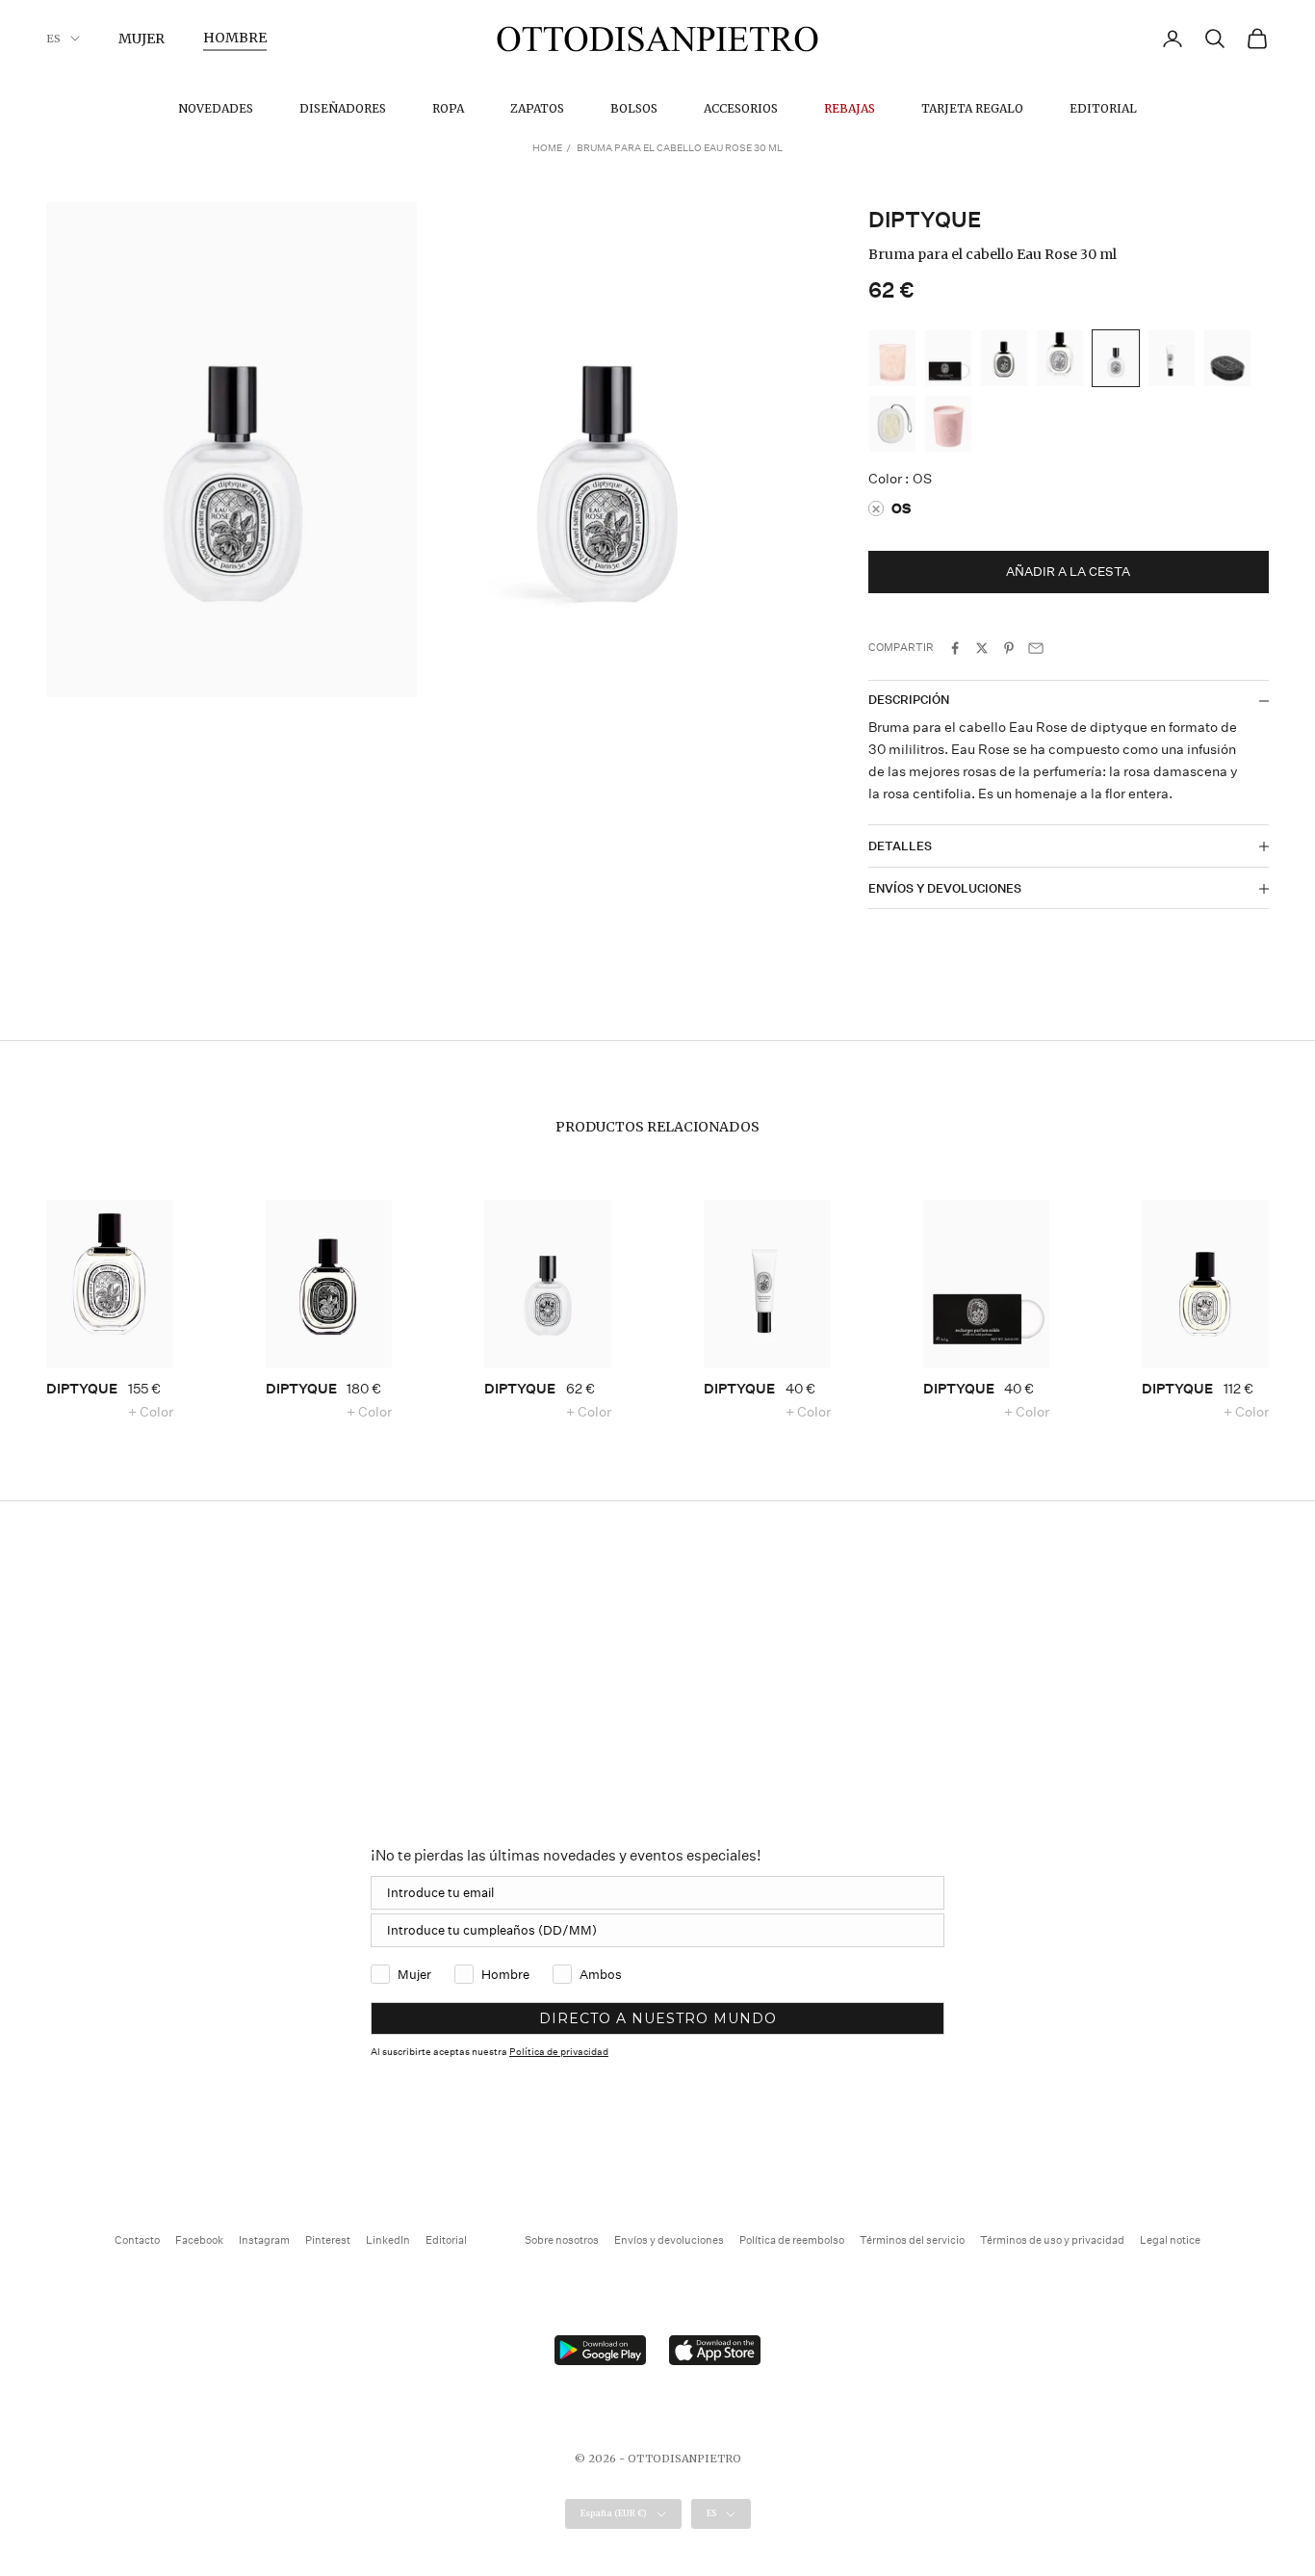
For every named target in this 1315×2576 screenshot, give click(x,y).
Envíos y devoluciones (669, 2240)
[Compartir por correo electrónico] (1036, 648)
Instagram (264, 2240)
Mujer (142, 39)
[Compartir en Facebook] (955, 648)
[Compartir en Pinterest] (1009, 648)
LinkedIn (388, 2240)
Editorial (1103, 108)
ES (53, 39)
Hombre (235, 38)
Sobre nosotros (562, 2240)
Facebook (199, 2240)
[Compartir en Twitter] (982, 648)
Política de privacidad (559, 2052)
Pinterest (328, 2240)
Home (547, 148)
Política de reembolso (792, 2240)
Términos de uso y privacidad (1052, 2240)
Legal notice (1170, 2240)
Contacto (137, 2240)
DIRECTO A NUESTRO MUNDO (658, 2018)
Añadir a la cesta (1068, 572)
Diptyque (925, 220)
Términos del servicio (912, 2240)
